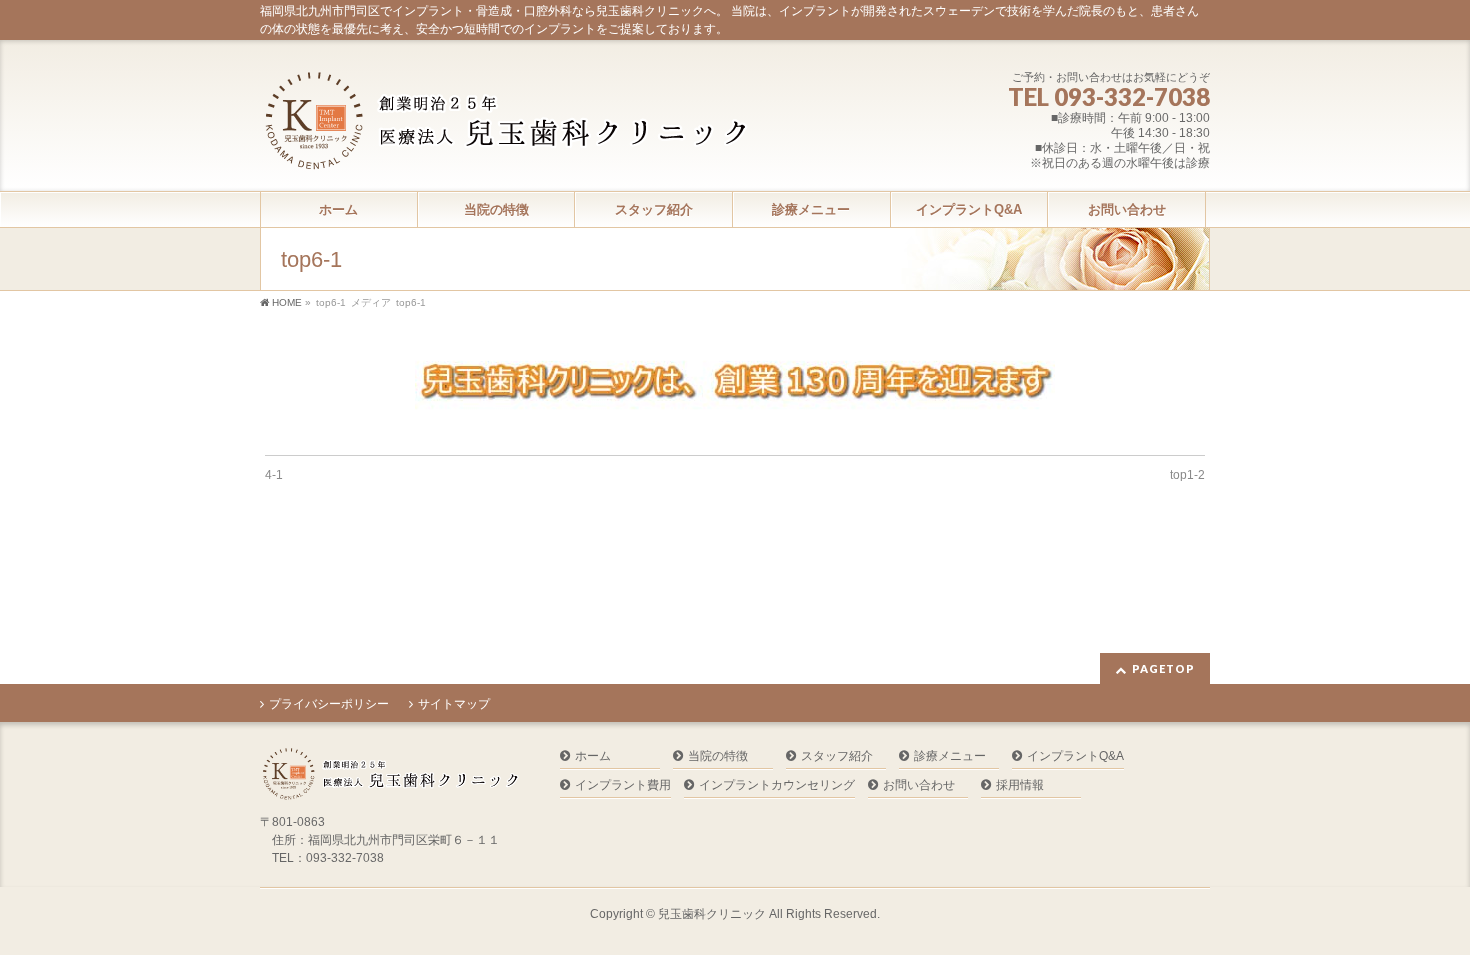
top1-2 (1187, 475)
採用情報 (1020, 785)
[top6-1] (735, 390)
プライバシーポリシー (329, 704)
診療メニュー (950, 756)
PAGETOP (1163, 668)
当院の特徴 (718, 756)
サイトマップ (454, 704)
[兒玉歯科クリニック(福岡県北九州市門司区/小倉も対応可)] (505, 147)
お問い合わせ (919, 785)
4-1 (274, 475)
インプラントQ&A (1075, 756)
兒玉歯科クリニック (712, 914)
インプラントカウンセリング (777, 785)
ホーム (593, 756)
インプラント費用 (623, 785)
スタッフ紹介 (837, 756)
